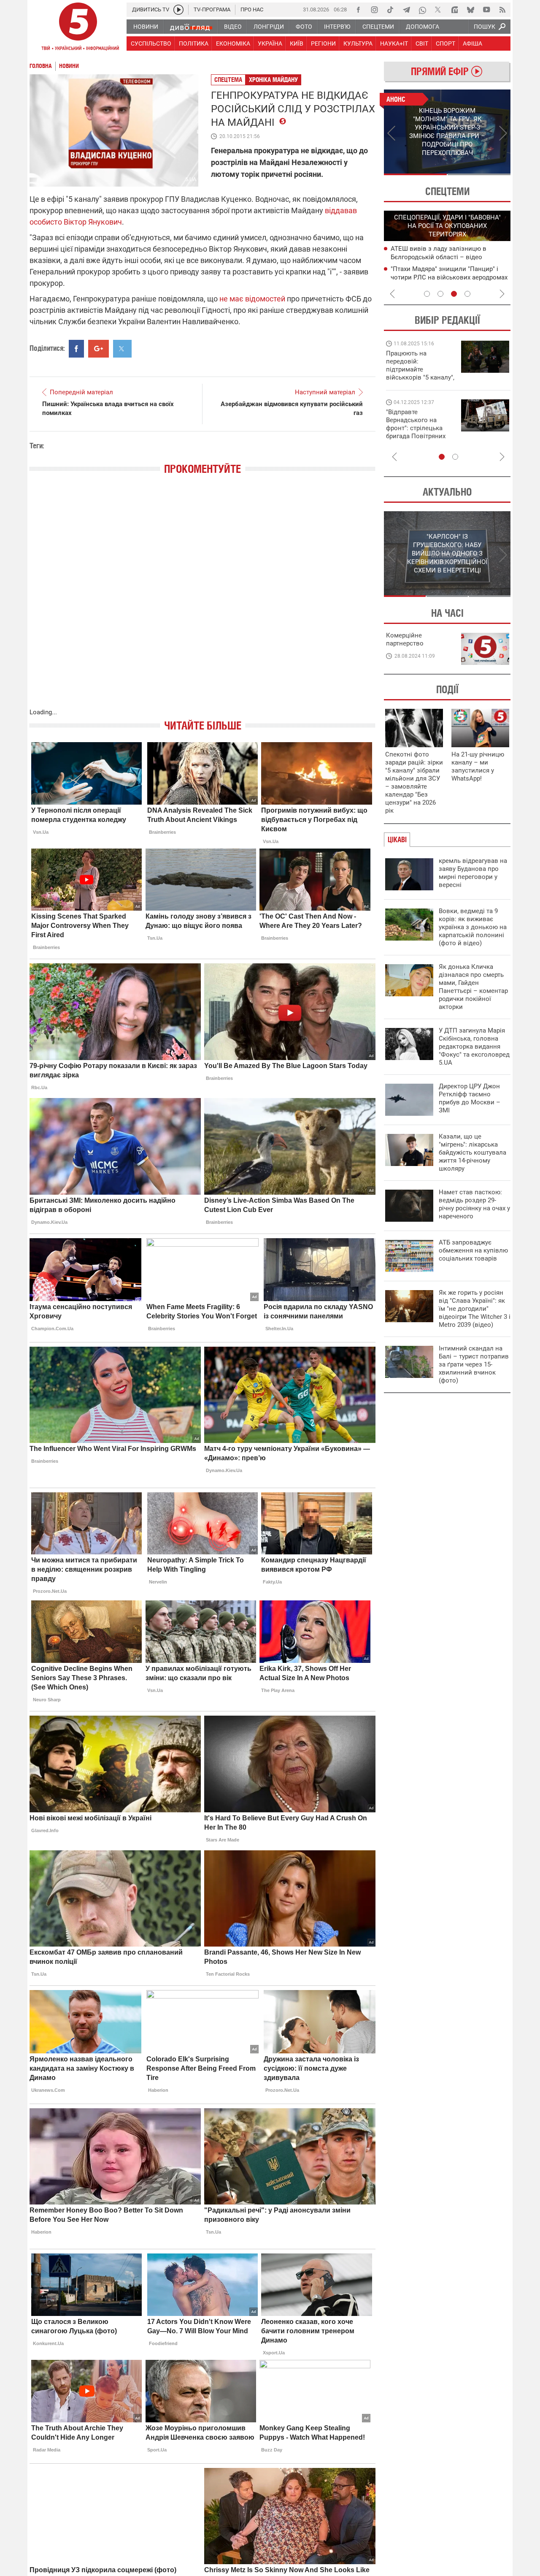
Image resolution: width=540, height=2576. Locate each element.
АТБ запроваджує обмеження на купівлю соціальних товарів (473, 1250)
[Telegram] (406, 10)
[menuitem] (145, 27)
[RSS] (502, 10)
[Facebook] (358, 10)
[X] (438, 10)
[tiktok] (390, 10)
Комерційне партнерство (405, 639)
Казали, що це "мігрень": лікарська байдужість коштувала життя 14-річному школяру (472, 1152)
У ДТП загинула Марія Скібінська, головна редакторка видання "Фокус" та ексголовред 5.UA (474, 1047)
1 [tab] (415, 174)
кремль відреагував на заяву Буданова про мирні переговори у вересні (473, 873)
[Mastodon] (454, 10)
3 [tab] (454, 294)
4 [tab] (467, 294)
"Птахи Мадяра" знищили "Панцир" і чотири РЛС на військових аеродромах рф (449, 277)
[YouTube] (486, 10)
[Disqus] (202, 600)
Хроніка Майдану (273, 80)
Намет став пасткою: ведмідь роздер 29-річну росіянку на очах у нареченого (474, 1204)
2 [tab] (479, 174)
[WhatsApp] (422, 10)
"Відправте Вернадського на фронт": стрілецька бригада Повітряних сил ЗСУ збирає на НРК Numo (416, 432)
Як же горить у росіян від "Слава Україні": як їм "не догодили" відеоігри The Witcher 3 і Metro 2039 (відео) (475, 1309)
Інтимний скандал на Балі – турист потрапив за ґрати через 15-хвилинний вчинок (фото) (474, 1364)
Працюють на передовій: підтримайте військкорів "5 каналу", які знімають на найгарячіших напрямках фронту (420, 377)
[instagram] (374, 10)
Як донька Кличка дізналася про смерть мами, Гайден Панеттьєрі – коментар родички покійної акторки (473, 987)
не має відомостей (252, 299)
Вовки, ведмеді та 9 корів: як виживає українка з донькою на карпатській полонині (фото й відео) (473, 927)
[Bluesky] (470, 10)
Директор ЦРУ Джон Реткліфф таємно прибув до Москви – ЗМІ (470, 1098)
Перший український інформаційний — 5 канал (78, 28)
